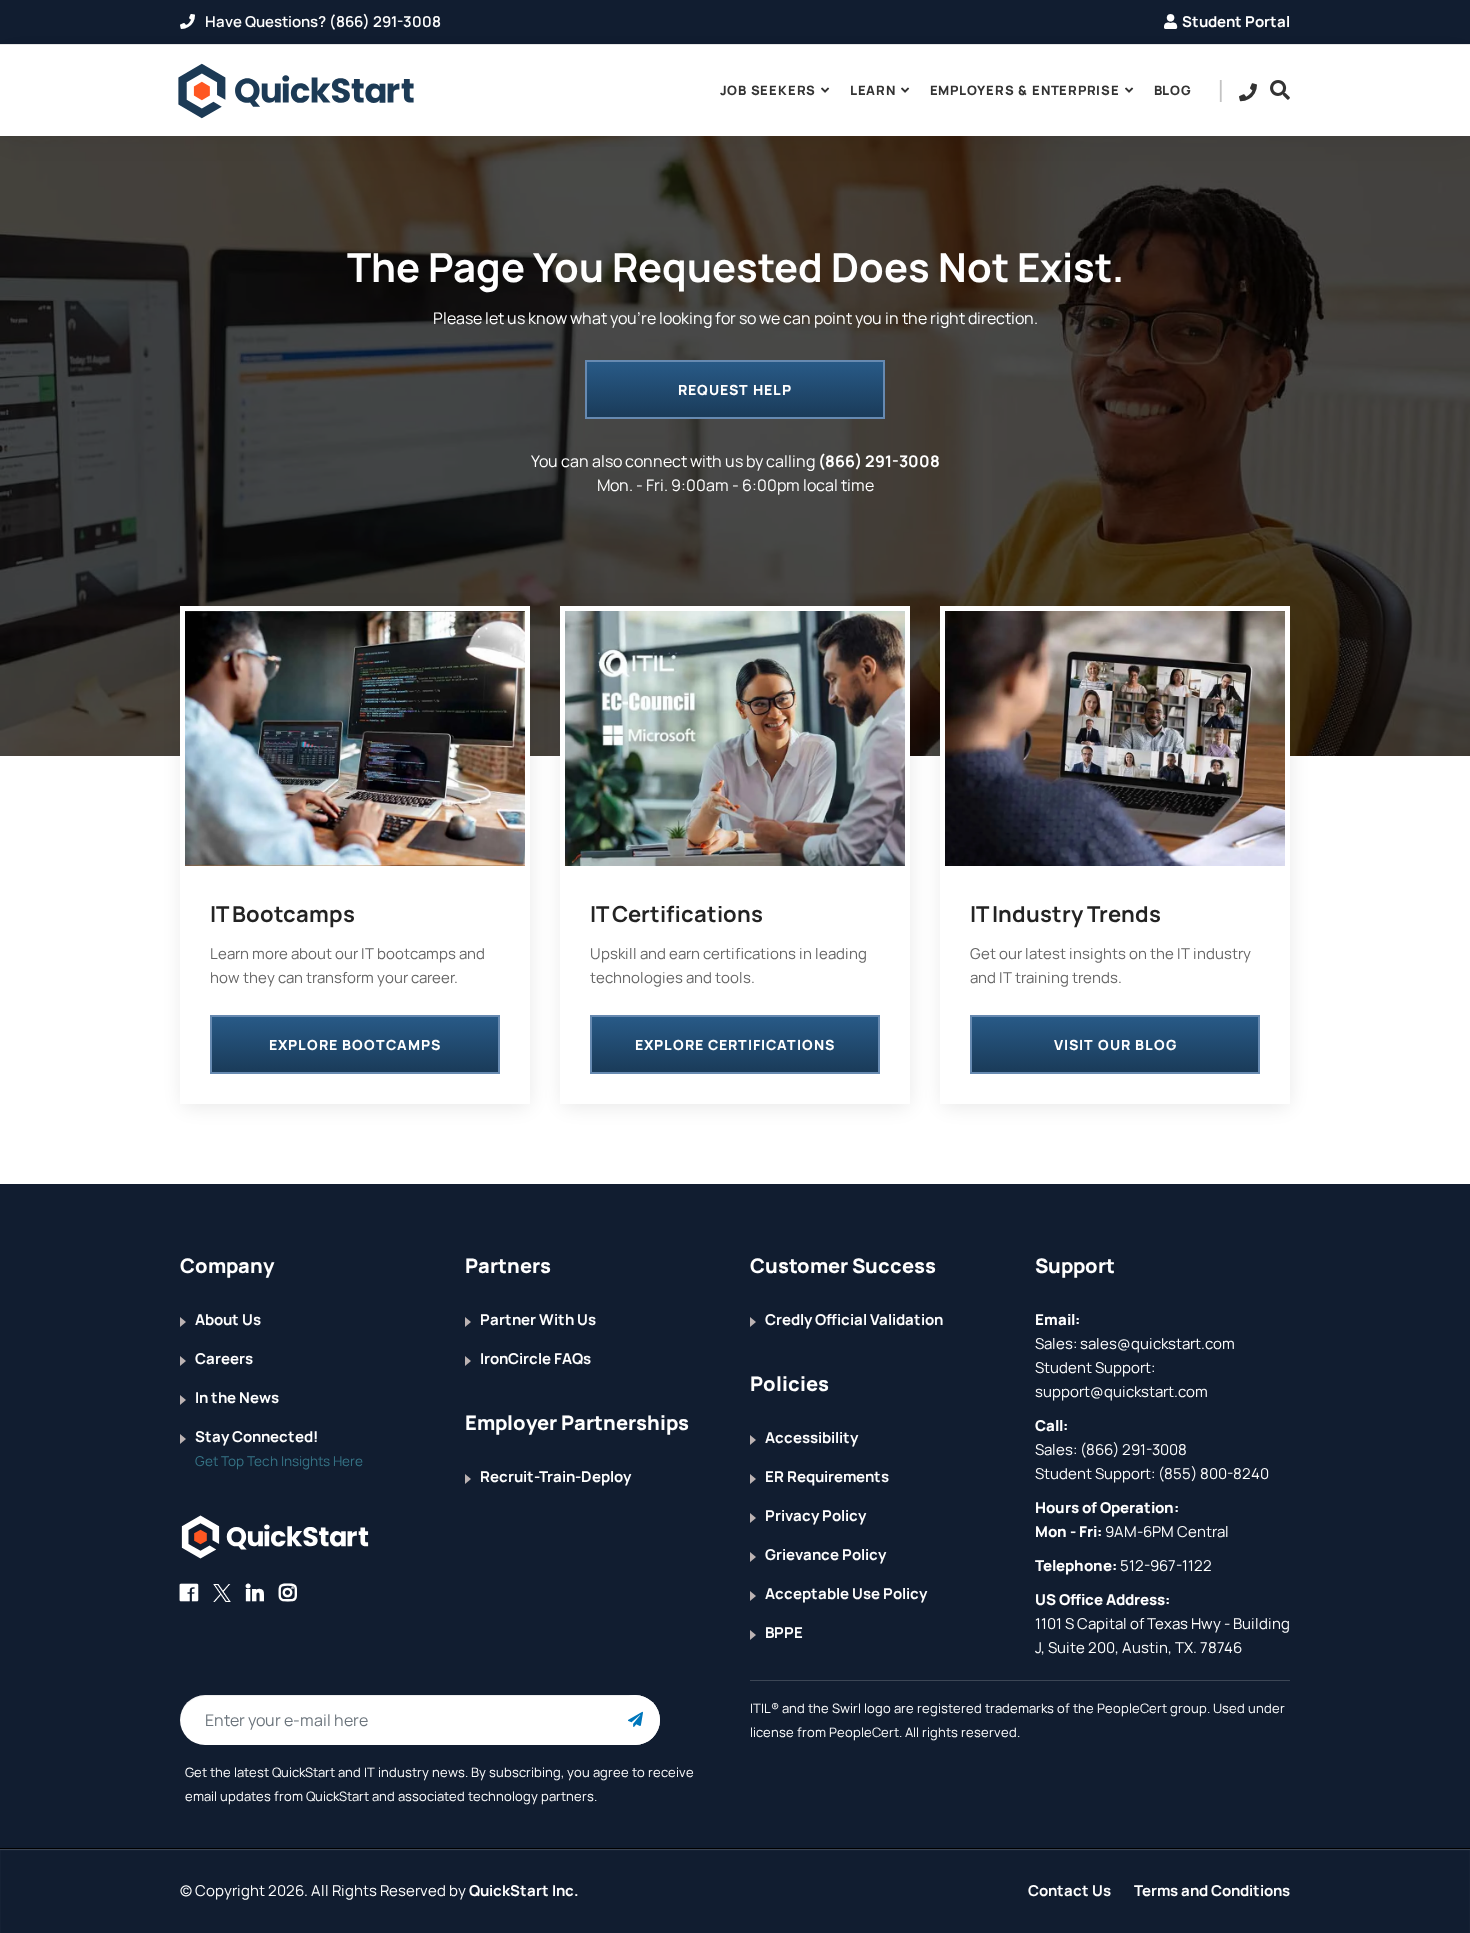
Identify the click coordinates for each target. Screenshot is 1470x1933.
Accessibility (811, 1437)
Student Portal (1236, 21)
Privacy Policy (815, 1515)
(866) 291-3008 (879, 461)
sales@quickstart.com (1156, 1343)
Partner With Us (538, 1319)
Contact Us (1069, 1890)
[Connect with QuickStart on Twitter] (222, 1592)
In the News (237, 1397)
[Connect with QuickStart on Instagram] (288, 1592)
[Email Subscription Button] (635, 1720)
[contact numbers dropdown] (1248, 91)
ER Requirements (827, 1476)
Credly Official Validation (854, 1319)
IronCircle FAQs (535, 1358)
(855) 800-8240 (1213, 1473)
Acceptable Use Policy (846, 1593)
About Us (228, 1319)
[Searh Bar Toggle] (1275, 90)
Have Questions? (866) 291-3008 (321, 21)
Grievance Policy (825, 1554)
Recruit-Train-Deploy (555, 1476)
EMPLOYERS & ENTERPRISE (1025, 90)
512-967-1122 (1164, 1565)
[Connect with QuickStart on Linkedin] (255, 1592)
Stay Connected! (256, 1436)
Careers (224, 1358)
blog (1173, 90)
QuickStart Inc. (524, 1890)
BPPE (784, 1632)
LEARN (873, 90)
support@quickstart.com (1121, 1391)
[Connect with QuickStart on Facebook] (189, 1592)
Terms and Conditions (1212, 1890)
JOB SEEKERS (768, 90)
